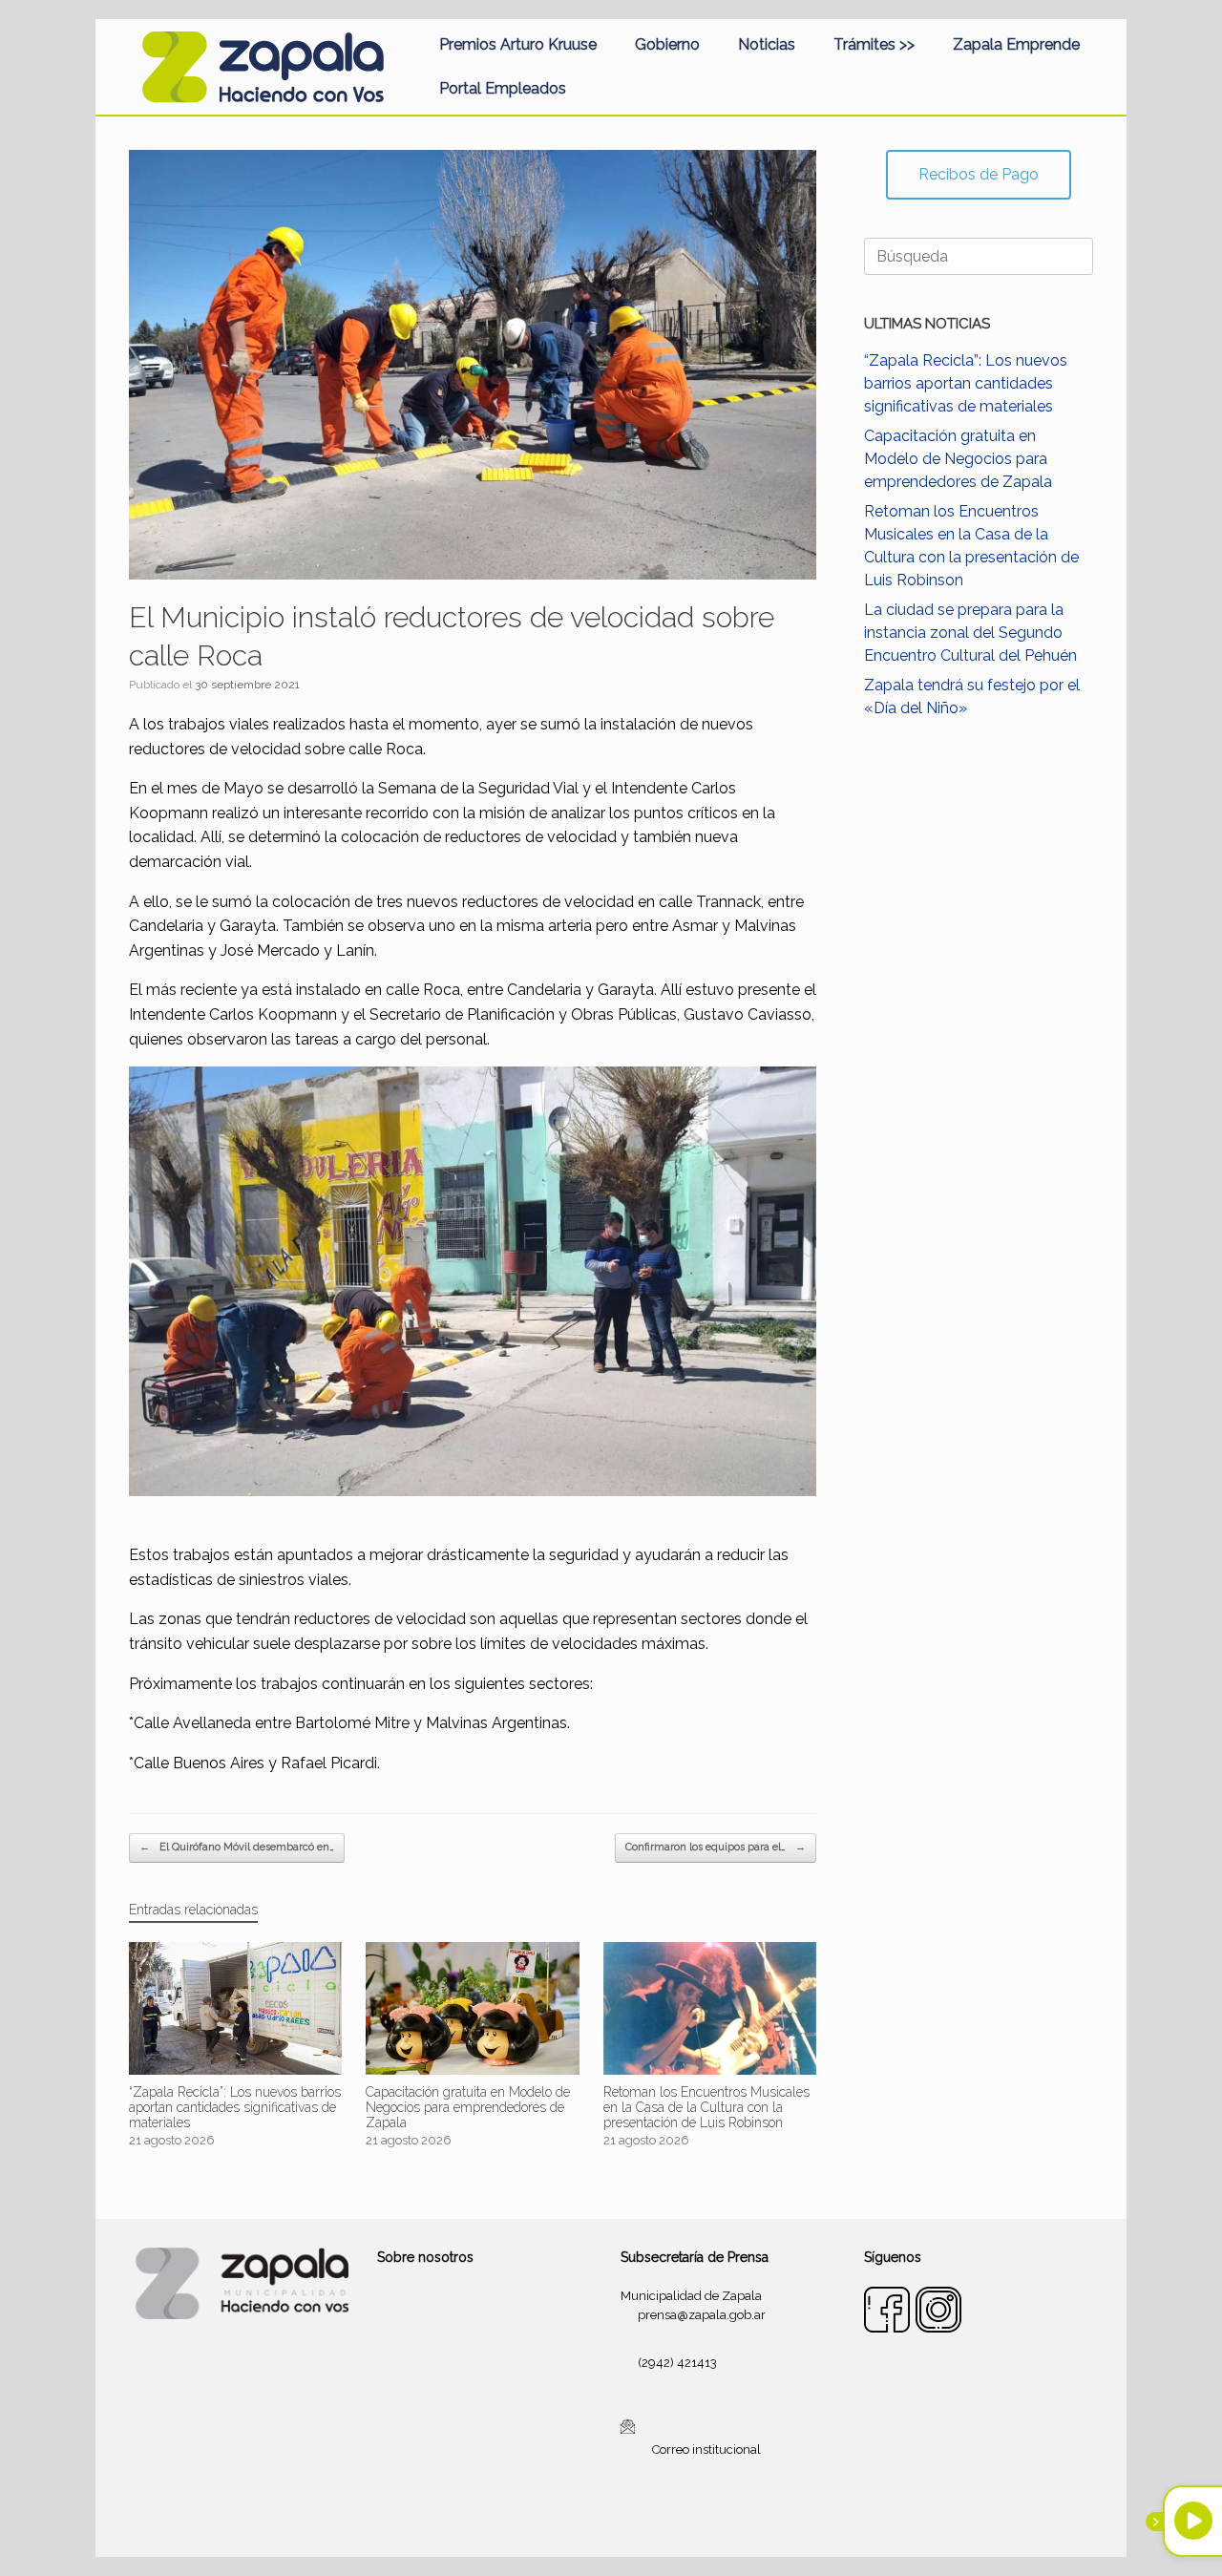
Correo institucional (706, 2449)
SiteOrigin (634, 2520)
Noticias (767, 44)
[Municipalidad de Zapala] (263, 67)
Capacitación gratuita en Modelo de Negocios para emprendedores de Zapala (958, 459)
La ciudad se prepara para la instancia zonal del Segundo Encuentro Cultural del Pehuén (970, 633)
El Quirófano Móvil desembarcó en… (237, 1847)
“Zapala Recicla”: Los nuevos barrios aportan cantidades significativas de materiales (966, 383)
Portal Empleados (503, 88)
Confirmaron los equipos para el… (716, 1847)
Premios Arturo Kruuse (518, 44)
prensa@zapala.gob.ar (702, 2315)
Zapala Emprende (1016, 44)
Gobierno (667, 44)
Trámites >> (874, 44)
